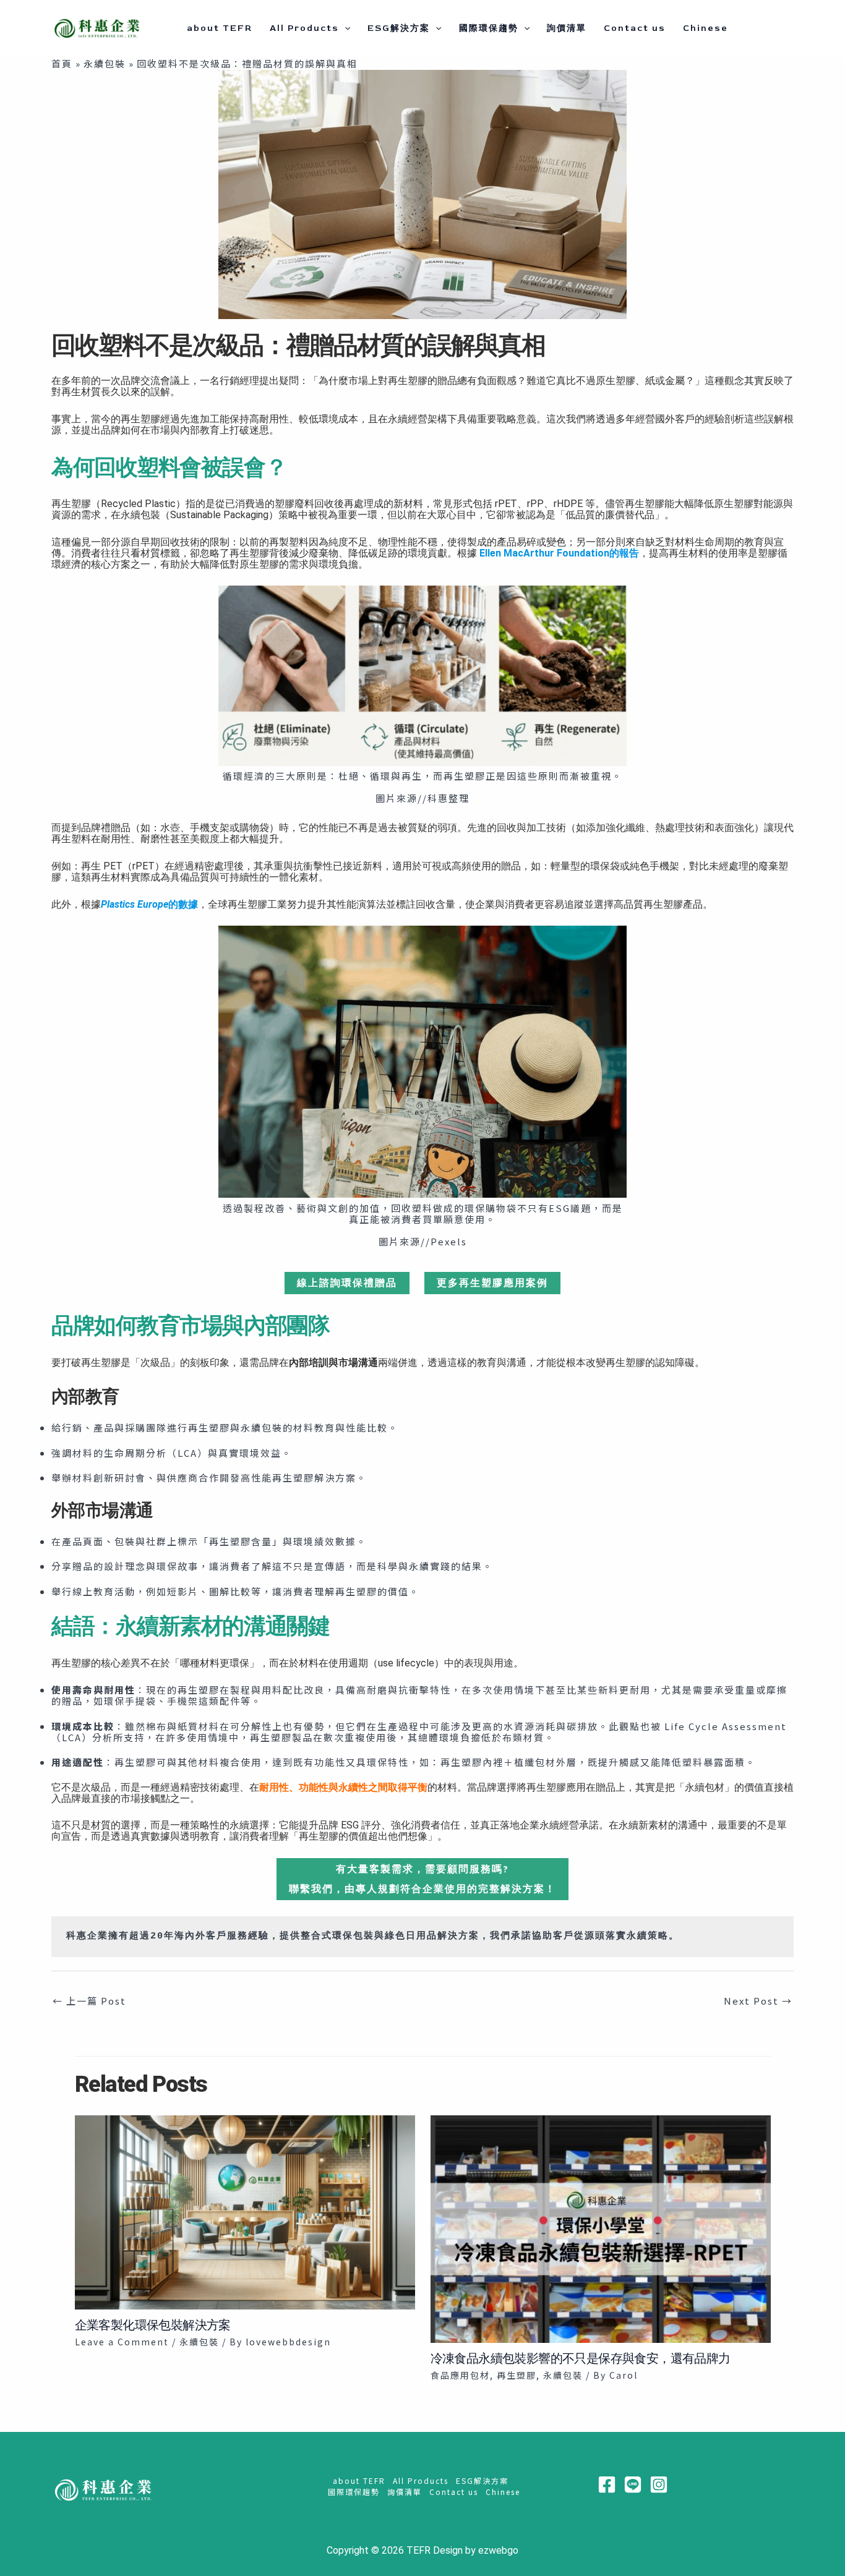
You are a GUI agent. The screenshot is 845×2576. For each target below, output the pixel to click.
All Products (304, 28)
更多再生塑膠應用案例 (492, 1283)
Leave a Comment (122, 2342)
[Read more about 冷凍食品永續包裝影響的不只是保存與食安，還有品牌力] (601, 2228)
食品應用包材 (460, 2375)
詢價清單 (567, 28)
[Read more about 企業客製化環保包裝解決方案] (245, 2211)
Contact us (635, 28)
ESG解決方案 (399, 28)
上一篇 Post (89, 2001)
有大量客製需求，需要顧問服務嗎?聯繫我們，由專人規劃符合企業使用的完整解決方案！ (422, 1879)
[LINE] (633, 2484)
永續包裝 (199, 2342)
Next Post (758, 2001)
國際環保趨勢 (489, 28)
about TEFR (220, 28)
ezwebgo (498, 2550)
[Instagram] (659, 2484)
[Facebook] (607, 2484)
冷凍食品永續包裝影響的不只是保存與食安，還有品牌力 (581, 2358)
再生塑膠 (517, 2375)
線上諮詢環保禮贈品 (347, 1283)
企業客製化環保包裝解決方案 (153, 2325)
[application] (345, 28)
